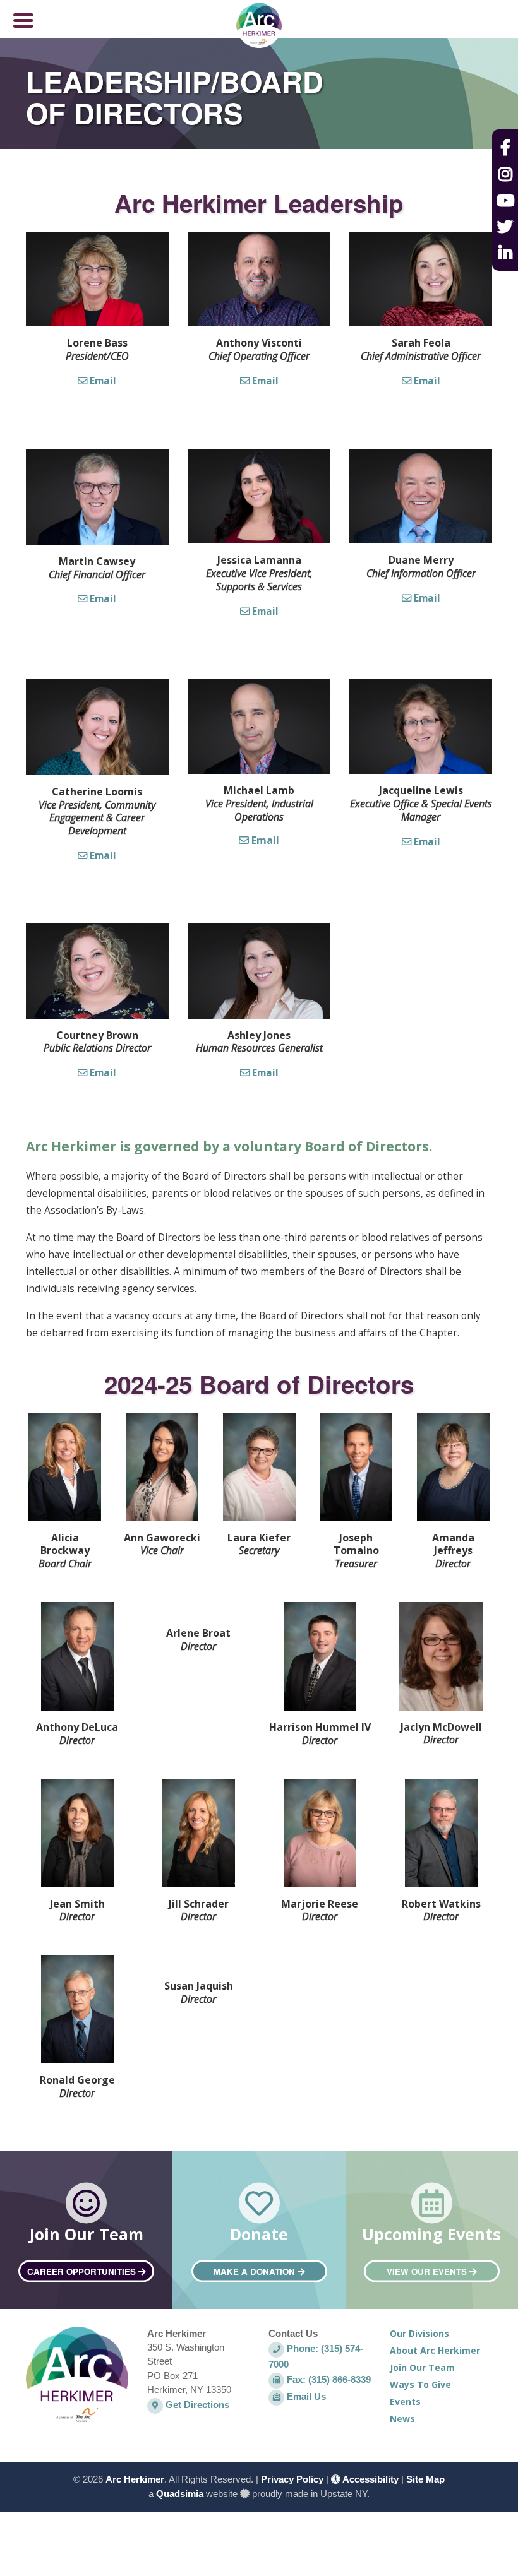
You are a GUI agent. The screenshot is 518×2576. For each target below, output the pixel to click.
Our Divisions (419, 2333)
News (402, 2419)
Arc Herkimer (135, 2479)
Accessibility (370, 2479)
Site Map (425, 2479)
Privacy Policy (292, 2479)
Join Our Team (422, 2367)
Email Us (305, 2396)
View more (86, 2238)
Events (405, 2401)
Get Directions (196, 2405)
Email (102, 381)
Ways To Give (420, 2384)
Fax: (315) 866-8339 (328, 2379)
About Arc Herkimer (435, 2350)
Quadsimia (180, 2494)
